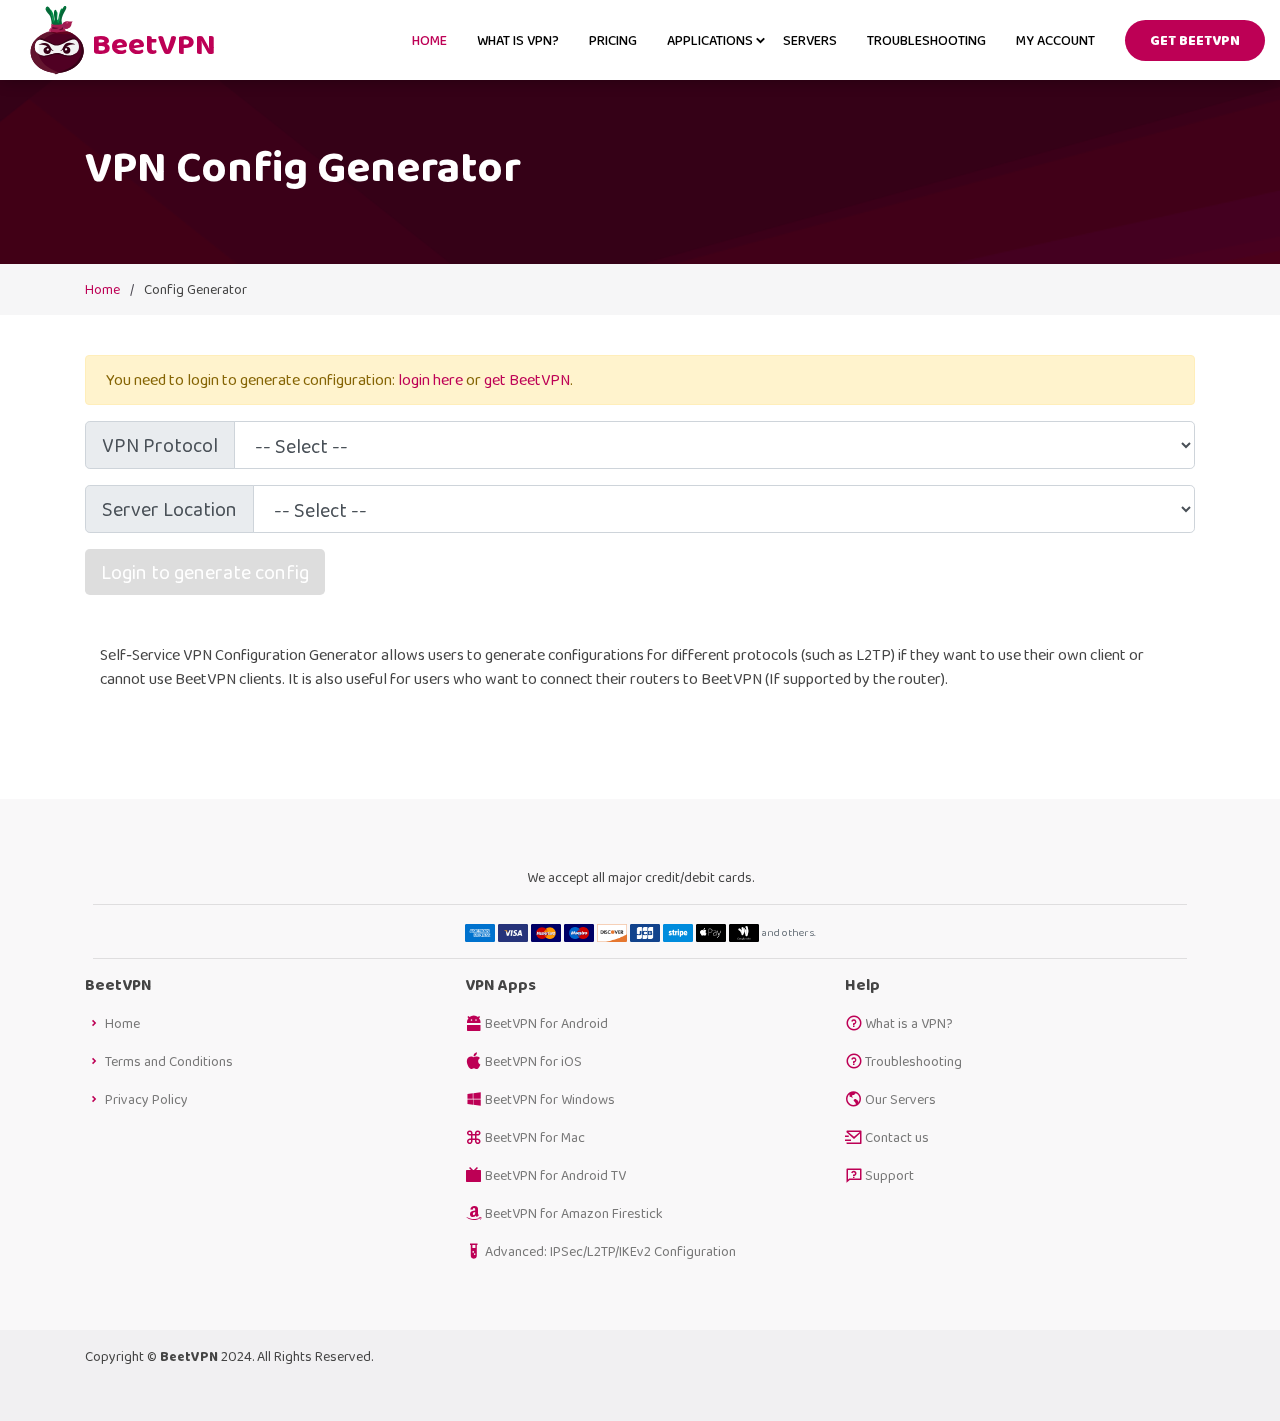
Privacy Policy (146, 1099)
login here (430, 379)
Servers (810, 40)
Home (429, 40)
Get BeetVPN (1195, 40)
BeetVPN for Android (546, 1023)
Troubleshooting (926, 40)
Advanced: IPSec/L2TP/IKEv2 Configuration (610, 1251)
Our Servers (900, 1099)
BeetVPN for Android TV (555, 1175)
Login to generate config (205, 572)
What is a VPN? (909, 1023)
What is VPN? (518, 40)
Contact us (897, 1137)
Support (889, 1175)
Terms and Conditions (169, 1061)
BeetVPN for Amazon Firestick (574, 1213)
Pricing (613, 40)
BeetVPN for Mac (535, 1137)
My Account (1055, 40)
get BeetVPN (527, 379)
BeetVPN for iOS (533, 1061)
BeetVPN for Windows (550, 1099)
